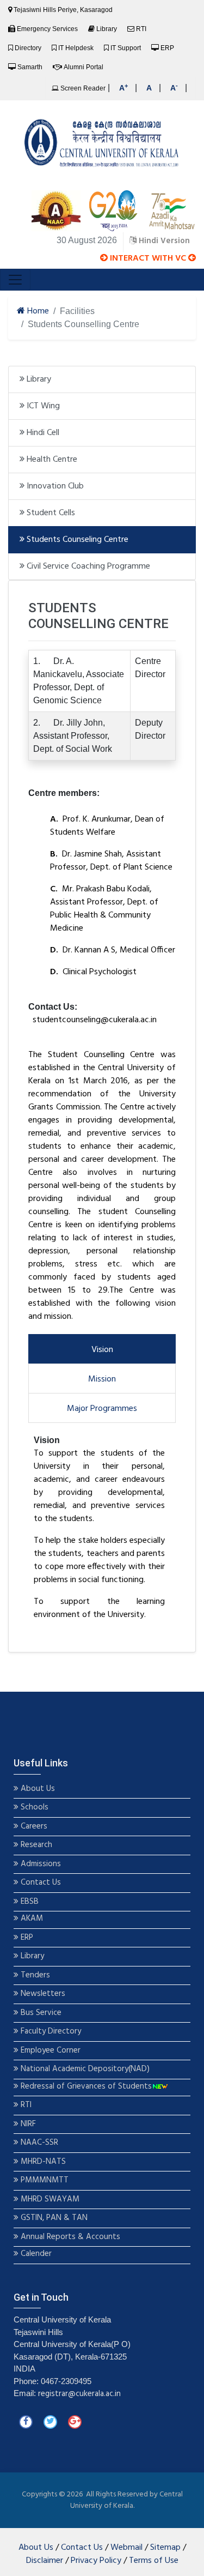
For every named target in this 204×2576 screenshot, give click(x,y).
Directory (28, 48)
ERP (167, 48)
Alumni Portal (84, 67)
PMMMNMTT (44, 2180)
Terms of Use (154, 2561)
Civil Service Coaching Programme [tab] (87, 566)
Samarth (30, 67)
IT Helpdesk (76, 48)
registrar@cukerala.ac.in (79, 2394)
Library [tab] (38, 379)
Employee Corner (50, 2051)
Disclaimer (45, 2561)
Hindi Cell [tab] (42, 433)
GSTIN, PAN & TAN (53, 2218)
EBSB (30, 1902)
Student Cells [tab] (50, 513)
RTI (141, 29)
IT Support (126, 48)
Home (37, 311)
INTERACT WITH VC (148, 258)
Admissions (41, 1864)
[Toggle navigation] (15, 280)
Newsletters (42, 1994)
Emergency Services (47, 29)
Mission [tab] (102, 1379)
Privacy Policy (96, 2561)
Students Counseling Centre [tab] (76, 540)
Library (107, 29)
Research (35, 1845)
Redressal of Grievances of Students (85, 2087)
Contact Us (40, 1883)
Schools (33, 1808)
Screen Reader (82, 88)
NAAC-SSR (38, 2143)
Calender (35, 2254)
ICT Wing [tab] (42, 406)
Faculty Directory (50, 2032)
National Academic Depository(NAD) (84, 2069)
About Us (37, 1789)
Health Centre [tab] (51, 460)
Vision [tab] (102, 1350)
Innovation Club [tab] (54, 486)
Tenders (34, 1975)
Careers (33, 1827)
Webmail (126, 2548)
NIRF (27, 2124)
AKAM (32, 1919)
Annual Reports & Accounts (69, 2237)
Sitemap (165, 2548)
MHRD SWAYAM (50, 2200)
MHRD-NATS (42, 2162)
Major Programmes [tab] (102, 1409)
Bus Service (41, 2013)
